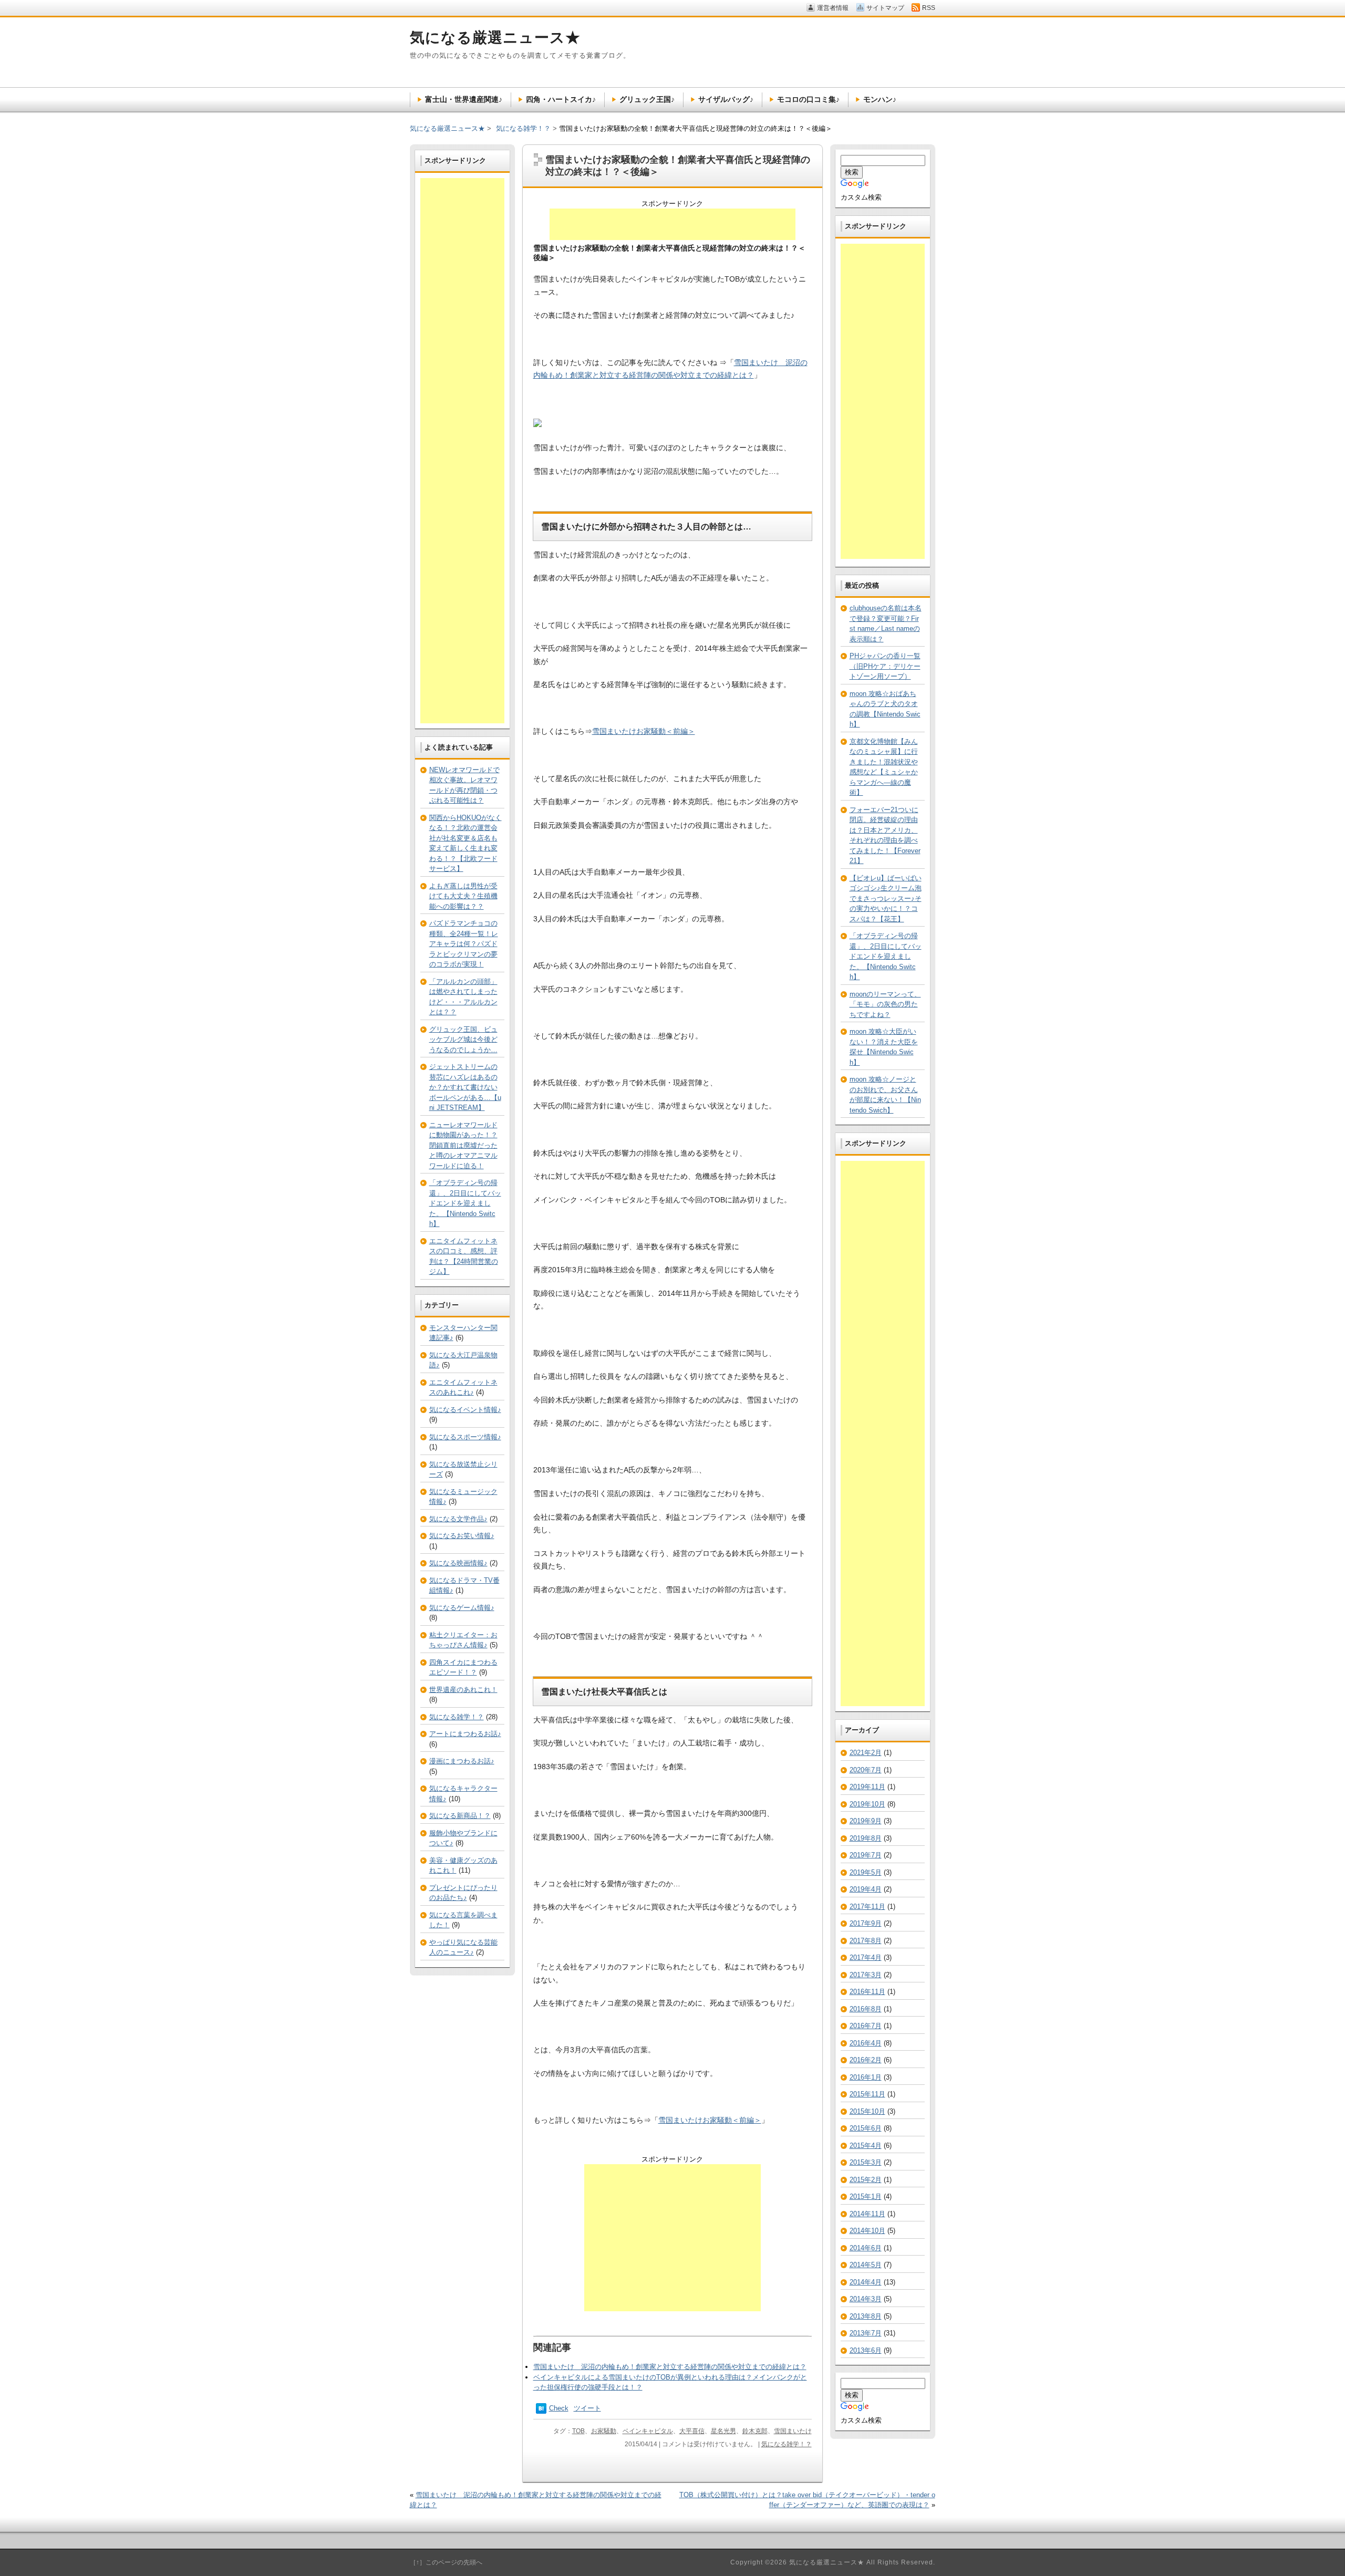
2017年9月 (866, 1923)
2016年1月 (866, 2077)
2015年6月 (866, 2128)
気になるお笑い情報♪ (462, 1536)
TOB (578, 2431)
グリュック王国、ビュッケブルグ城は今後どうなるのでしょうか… (463, 1040)
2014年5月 (866, 2265)
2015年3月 (866, 2162)
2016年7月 (866, 2026)
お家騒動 (604, 2431)
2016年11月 (867, 1992)
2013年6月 (866, 2350)
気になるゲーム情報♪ (462, 1608)
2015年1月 (866, 2196)
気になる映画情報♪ (458, 1563)
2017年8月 (866, 1941)
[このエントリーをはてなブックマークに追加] (541, 2411)
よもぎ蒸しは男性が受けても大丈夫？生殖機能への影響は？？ (463, 896)
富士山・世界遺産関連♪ (464, 99)
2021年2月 (866, 1753)
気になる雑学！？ (787, 2444)
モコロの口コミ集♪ (808, 99)
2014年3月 (866, 2299)
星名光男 (723, 2431)
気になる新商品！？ (460, 1816)
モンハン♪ (880, 99)
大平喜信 (692, 2431)
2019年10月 (867, 1804)
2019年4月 (866, 1889)
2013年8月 (866, 2316)
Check (559, 2408)
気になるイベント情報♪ (465, 1410)
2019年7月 (866, 1855)
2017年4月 (866, 1957)
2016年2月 (866, 2060)
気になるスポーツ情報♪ (465, 1437)
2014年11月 (867, 2214)
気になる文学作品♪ (458, 1519)
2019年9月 (866, 1821)
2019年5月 (866, 1872)
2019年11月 (867, 1787)
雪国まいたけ (793, 2431)
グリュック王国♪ (647, 99)
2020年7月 (866, 1770)
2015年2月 (866, 2180)
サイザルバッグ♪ (726, 99)
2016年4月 (866, 2043)
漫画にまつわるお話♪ (462, 1761)
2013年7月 (866, 2333)
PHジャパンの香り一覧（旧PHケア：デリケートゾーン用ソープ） (885, 666)
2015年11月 (867, 2094)
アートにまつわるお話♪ (465, 1734)
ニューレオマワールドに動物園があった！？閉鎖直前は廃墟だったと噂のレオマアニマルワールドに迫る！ (463, 1145)
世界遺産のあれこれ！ (463, 1690)
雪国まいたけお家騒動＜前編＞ (644, 731)
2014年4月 (866, 2282)
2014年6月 (866, 2248)
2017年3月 (866, 1975)
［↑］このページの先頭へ (446, 2562)
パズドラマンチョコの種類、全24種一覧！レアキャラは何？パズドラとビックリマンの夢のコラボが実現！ (464, 944)
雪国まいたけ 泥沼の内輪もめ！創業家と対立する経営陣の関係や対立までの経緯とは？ (670, 2367)
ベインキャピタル (648, 2431)
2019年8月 (866, 1838)
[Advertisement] (672, 224)
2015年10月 (867, 2111)
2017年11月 (867, 1907)
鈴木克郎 (755, 2431)
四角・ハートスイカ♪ (561, 99)
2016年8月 (866, 2009)
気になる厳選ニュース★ (447, 128)
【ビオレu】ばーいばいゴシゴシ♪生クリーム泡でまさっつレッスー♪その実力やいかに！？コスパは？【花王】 (886, 899)
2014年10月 (867, 2231)
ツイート (587, 2408)
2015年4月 (866, 2146)
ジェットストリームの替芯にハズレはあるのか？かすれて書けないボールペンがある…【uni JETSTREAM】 (465, 1087)
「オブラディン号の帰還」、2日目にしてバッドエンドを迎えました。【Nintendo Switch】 (465, 1203)
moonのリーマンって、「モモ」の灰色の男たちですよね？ (885, 1004)
